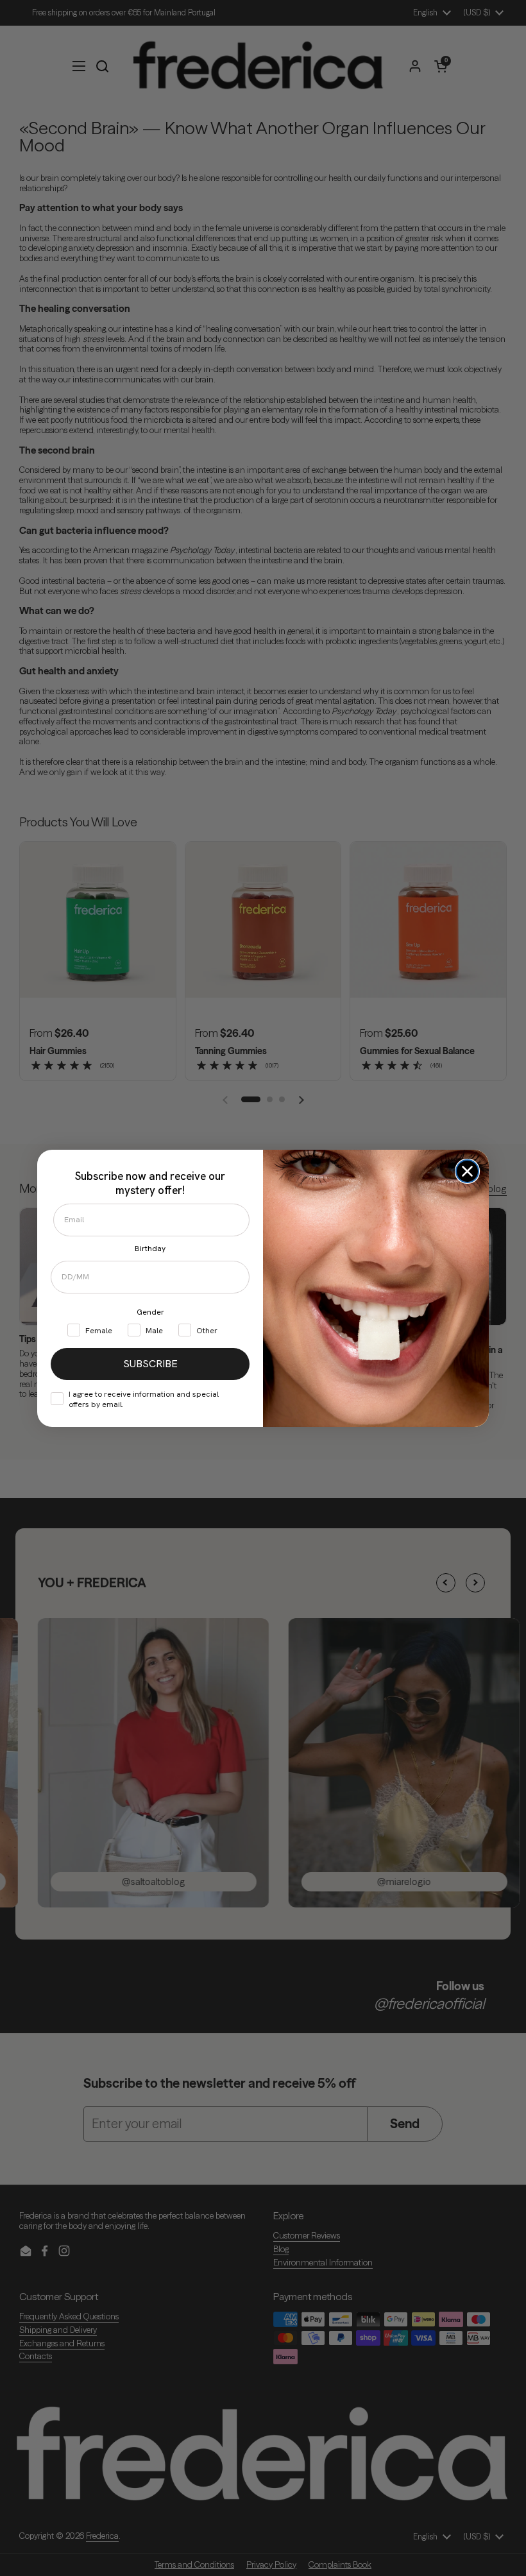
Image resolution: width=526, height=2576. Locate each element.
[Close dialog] (467, 1171)
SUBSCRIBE (150, 1364)
